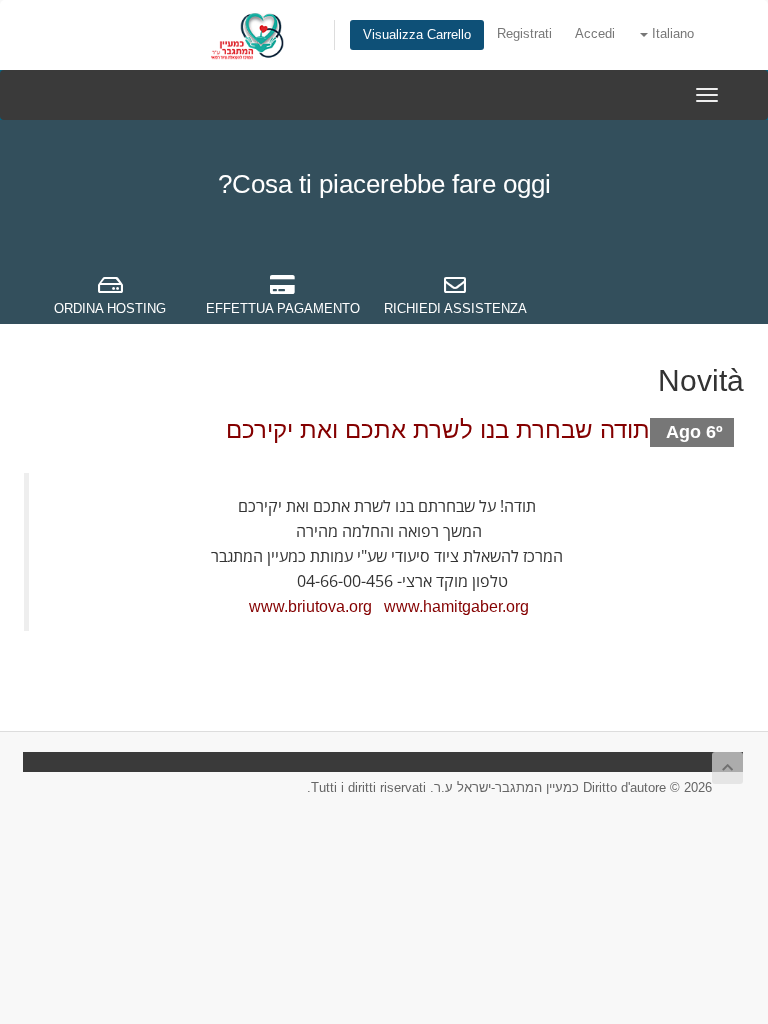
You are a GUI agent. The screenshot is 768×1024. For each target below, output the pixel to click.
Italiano (671, 34)
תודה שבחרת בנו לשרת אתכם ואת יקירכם (438, 429)
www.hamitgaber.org (456, 606)
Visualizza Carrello (417, 35)
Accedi (595, 34)
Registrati (524, 34)
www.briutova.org (310, 606)
